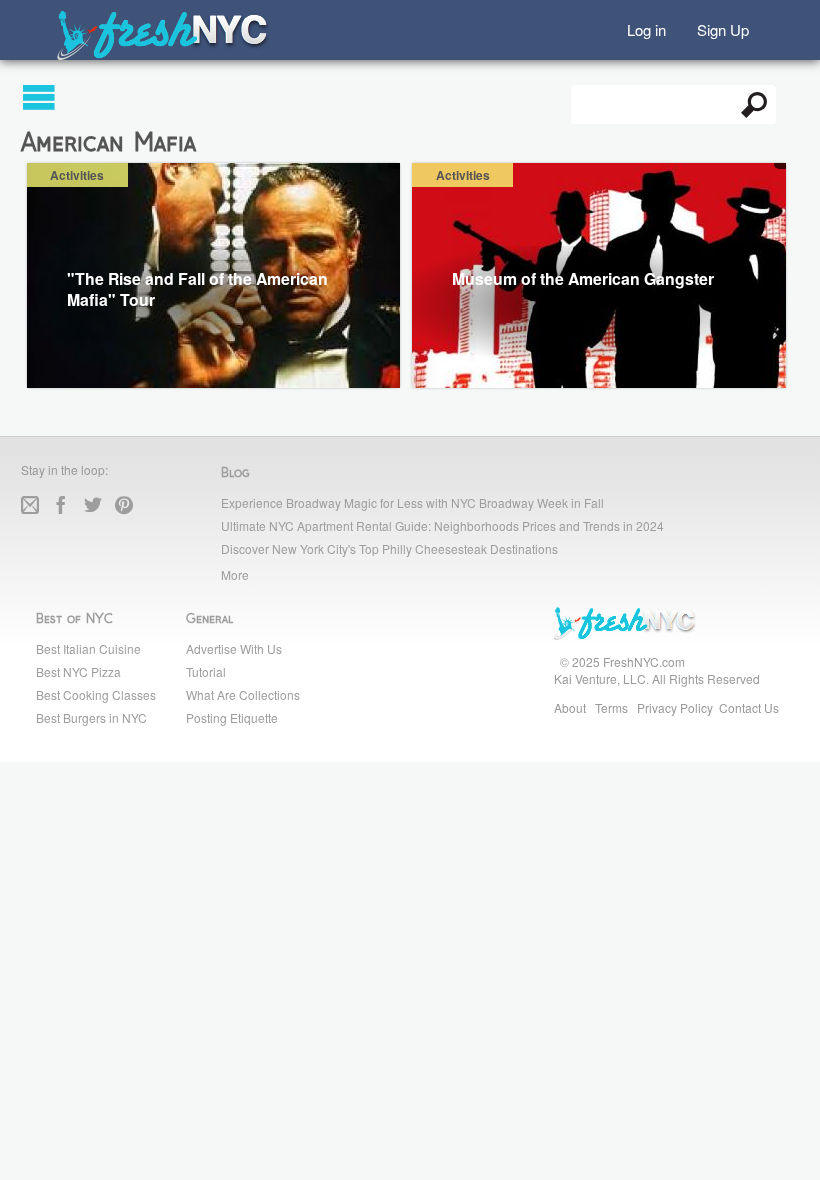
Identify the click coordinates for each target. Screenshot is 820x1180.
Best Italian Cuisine (88, 648)
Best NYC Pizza (78, 671)
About (570, 707)
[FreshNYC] (163, 55)
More (235, 574)
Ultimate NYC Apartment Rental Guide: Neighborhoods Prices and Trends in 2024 (442, 525)
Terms (611, 707)
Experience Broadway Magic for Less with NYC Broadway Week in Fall (412, 502)
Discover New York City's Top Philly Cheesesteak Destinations (389, 548)
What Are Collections (243, 694)
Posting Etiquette (232, 717)
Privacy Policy (675, 707)
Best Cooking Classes (96, 694)
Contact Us (749, 707)
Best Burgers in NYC (91, 717)
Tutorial (206, 671)
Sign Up (723, 28)
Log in (646, 28)
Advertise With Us (234, 648)
